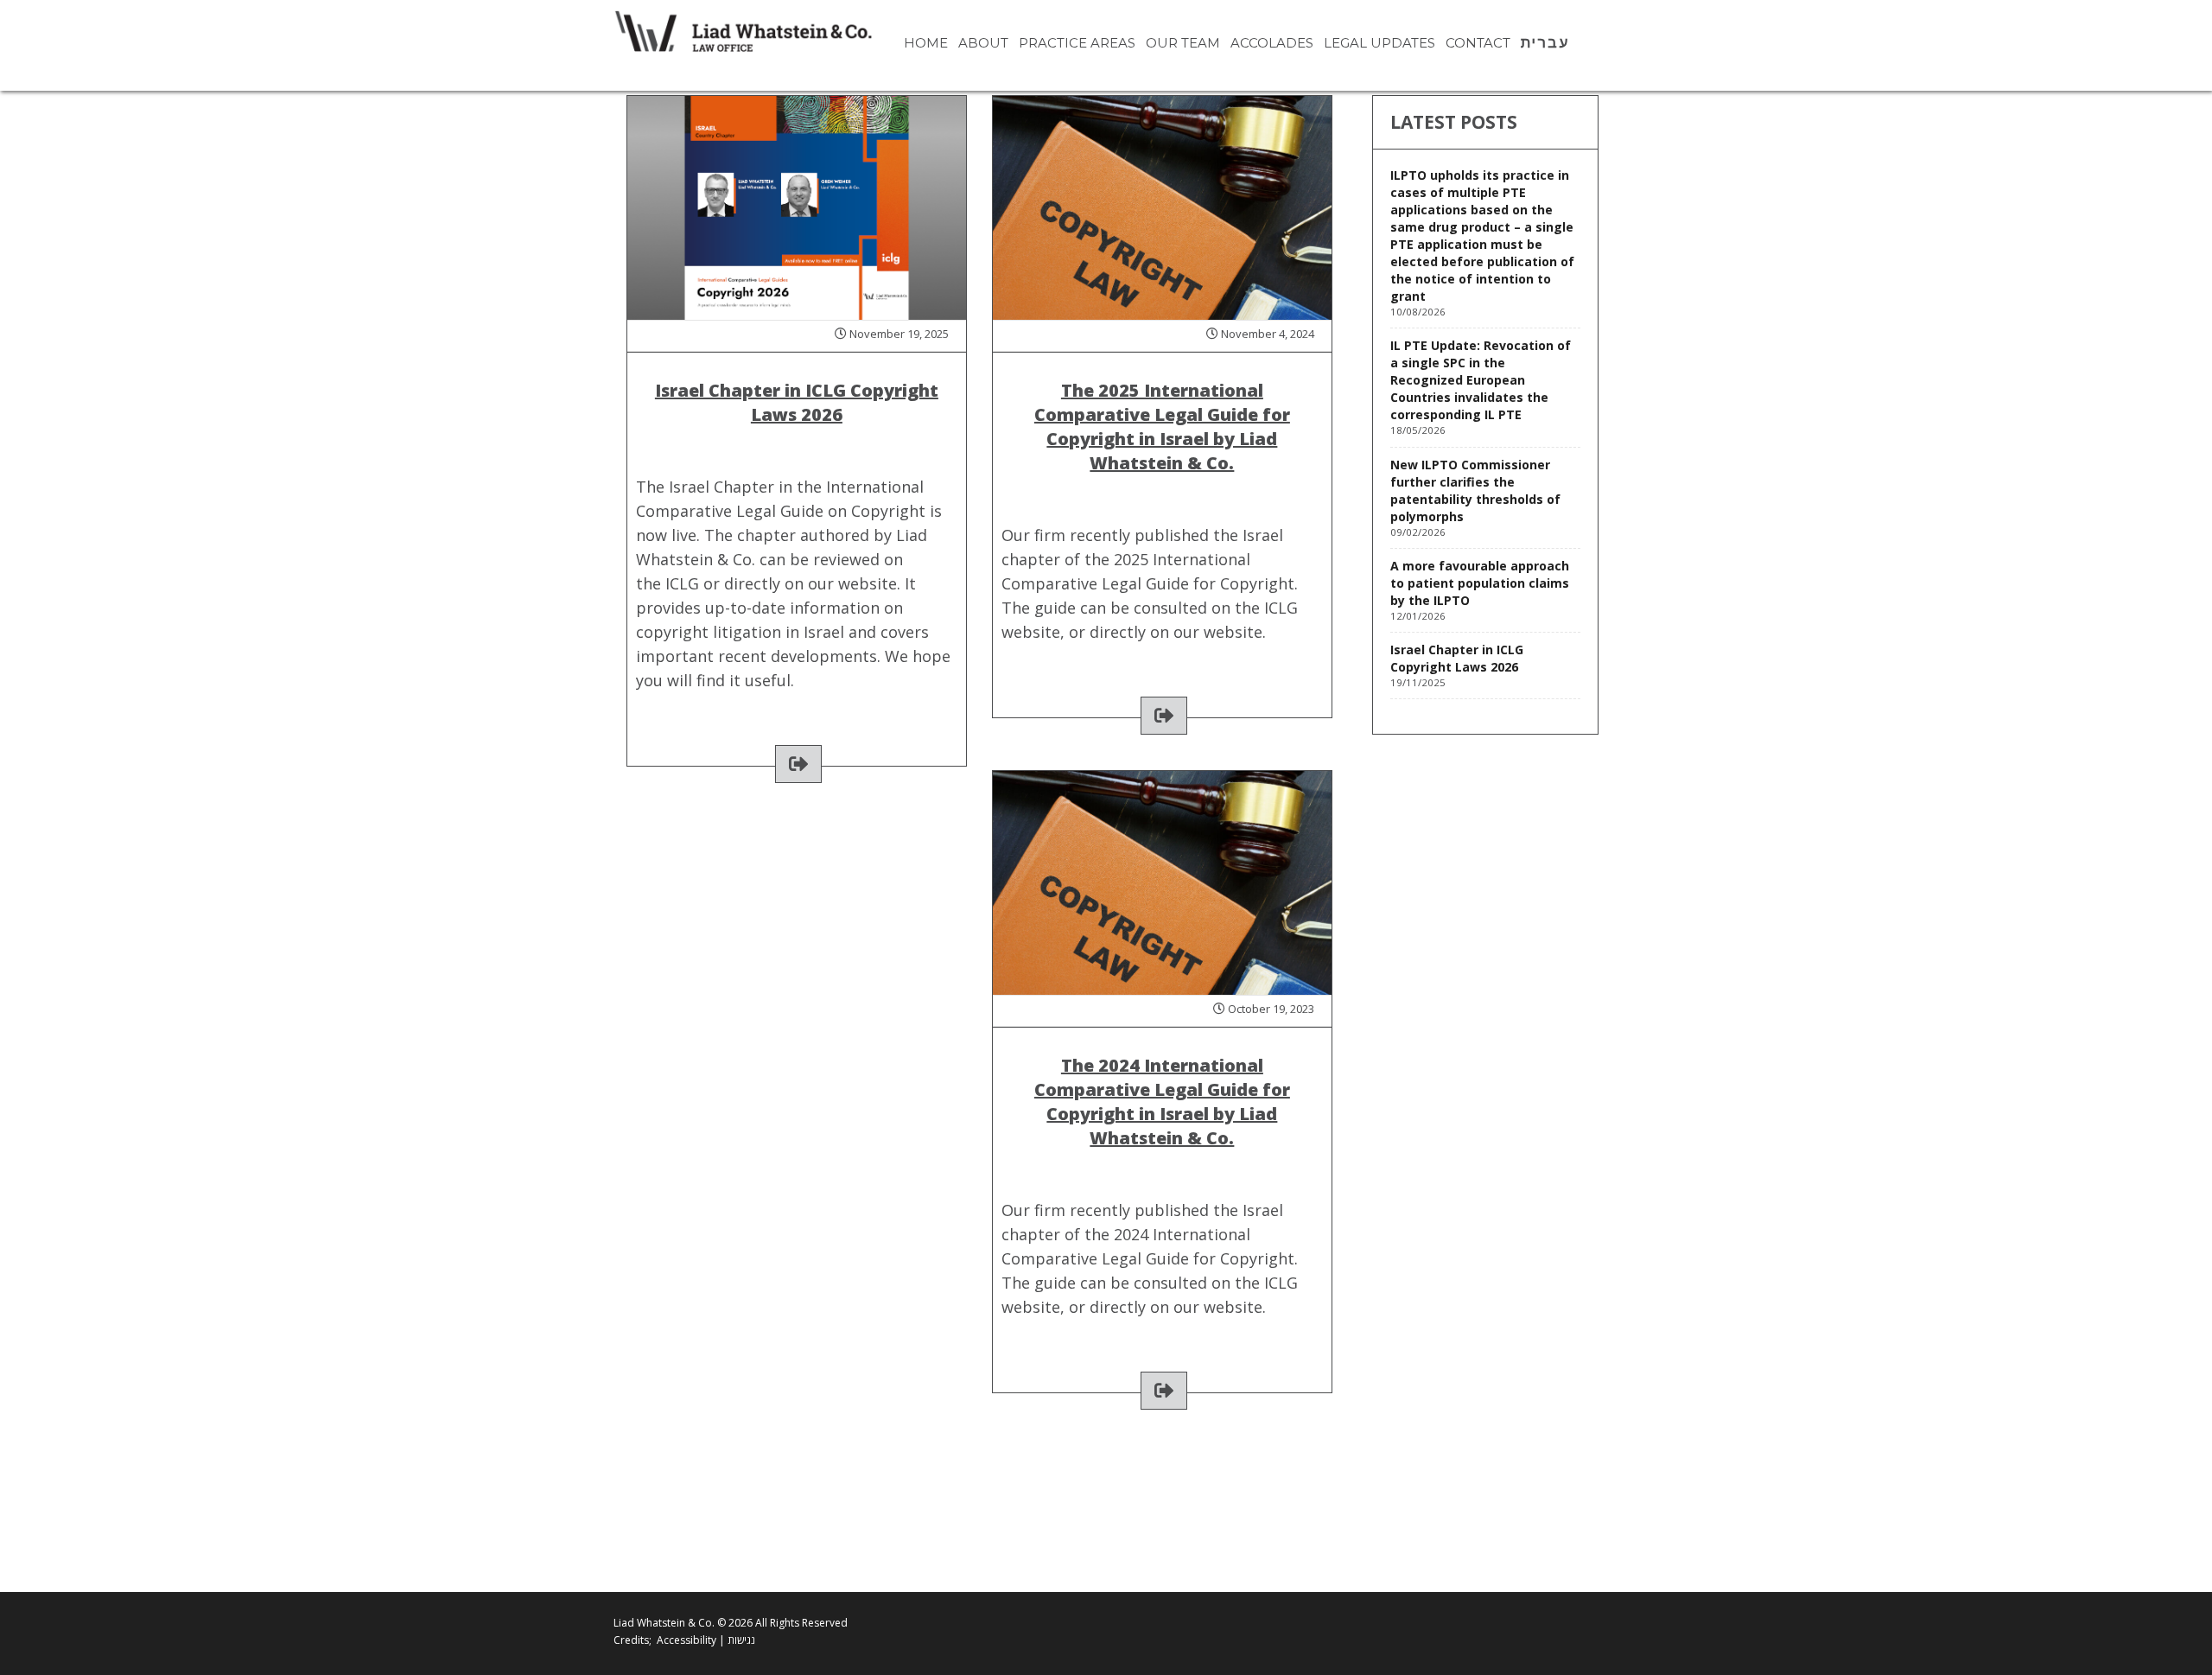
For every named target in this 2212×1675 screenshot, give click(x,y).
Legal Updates (1379, 43)
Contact (1478, 43)
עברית (1545, 43)
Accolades (1272, 43)
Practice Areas (1077, 43)
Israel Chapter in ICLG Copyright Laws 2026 (1457, 658)
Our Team (1183, 43)
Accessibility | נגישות (706, 1640)
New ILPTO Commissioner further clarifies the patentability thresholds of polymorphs (1475, 490)
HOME (926, 43)
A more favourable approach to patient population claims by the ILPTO (1480, 583)
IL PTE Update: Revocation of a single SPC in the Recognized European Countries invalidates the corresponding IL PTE (1481, 380)
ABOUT (983, 43)
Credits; (632, 1640)
